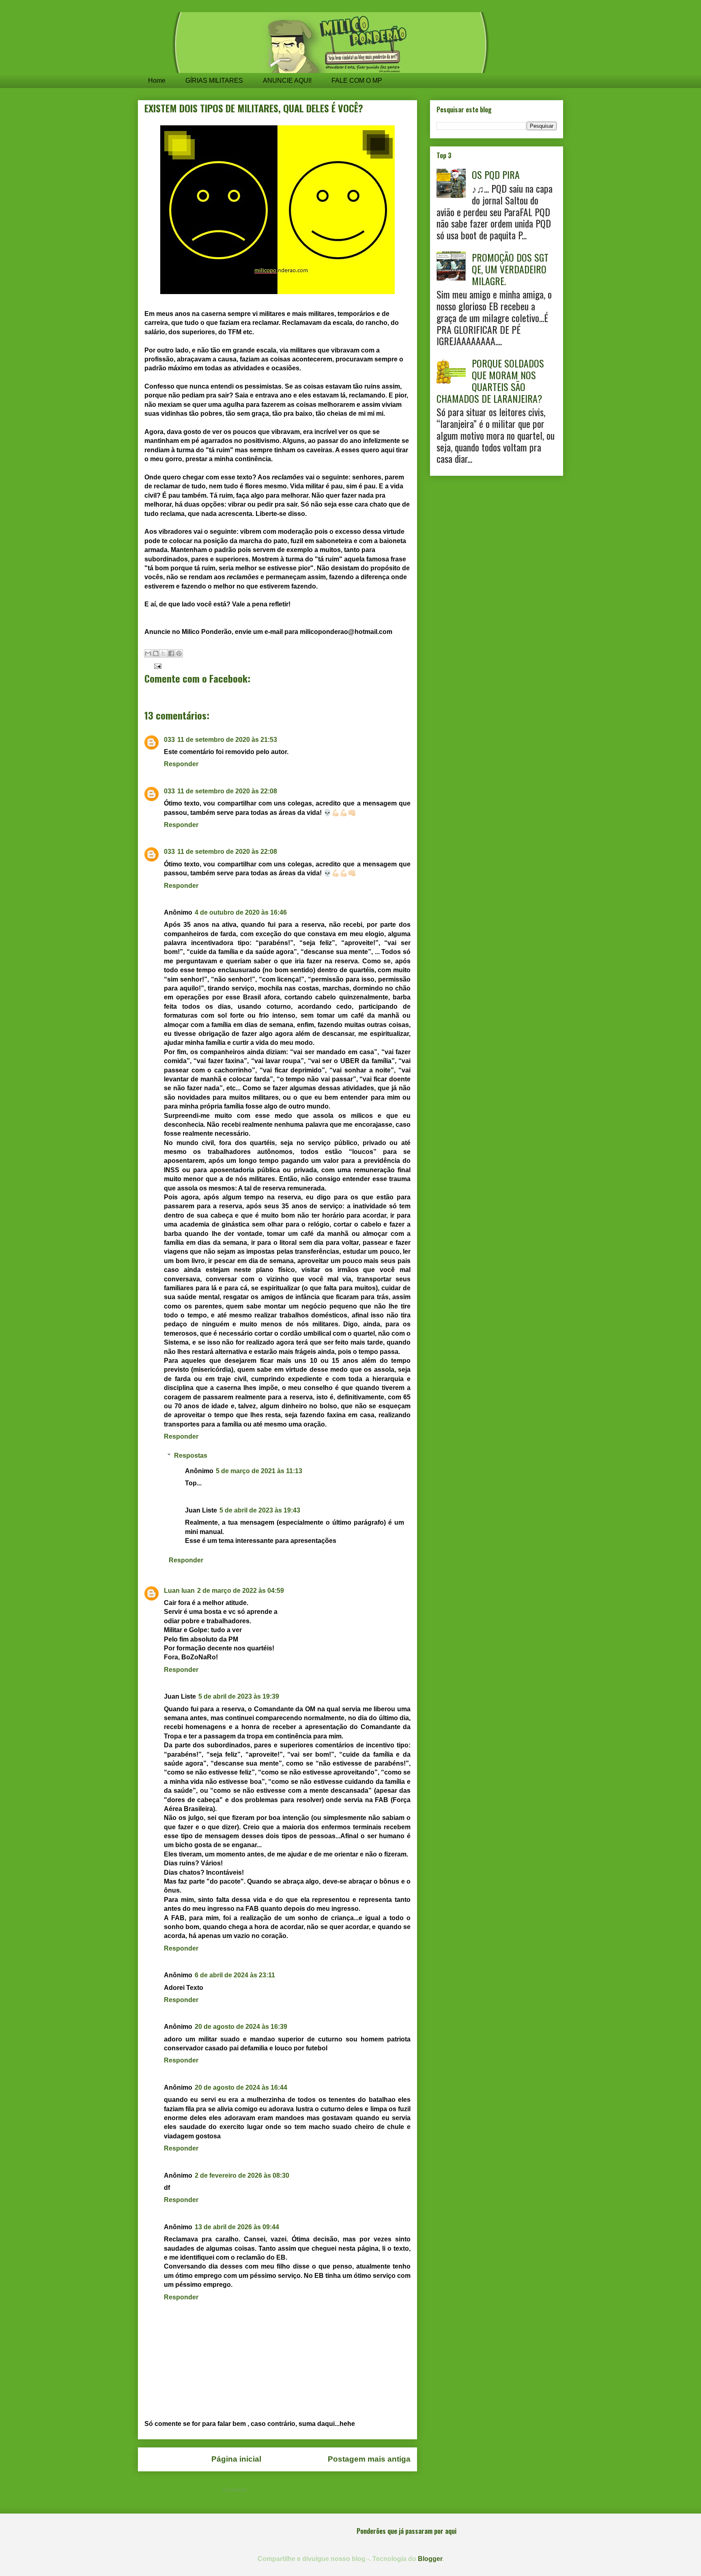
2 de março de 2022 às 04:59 (241, 1591)
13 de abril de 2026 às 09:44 (237, 2227)
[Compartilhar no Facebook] (171, 653)
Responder (181, 764)
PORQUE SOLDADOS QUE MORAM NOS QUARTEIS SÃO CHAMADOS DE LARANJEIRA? (490, 380)
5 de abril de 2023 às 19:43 (260, 1510)
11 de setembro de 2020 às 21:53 (227, 740)
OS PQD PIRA (496, 174)
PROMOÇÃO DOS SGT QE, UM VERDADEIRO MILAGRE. (510, 269)
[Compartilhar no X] (163, 653)
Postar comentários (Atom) (291, 2490)
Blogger (430, 2559)
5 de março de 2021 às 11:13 (259, 1471)
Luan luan (179, 1591)
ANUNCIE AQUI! (287, 81)
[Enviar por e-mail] (148, 653)
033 (169, 740)
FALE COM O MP (357, 81)
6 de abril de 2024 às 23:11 (235, 1975)
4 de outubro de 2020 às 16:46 (241, 912)
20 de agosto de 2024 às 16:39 (241, 2027)
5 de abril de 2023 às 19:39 (239, 1696)
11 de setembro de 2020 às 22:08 (227, 791)
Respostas (191, 1456)
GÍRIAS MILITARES (214, 81)
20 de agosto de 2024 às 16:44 (241, 2087)
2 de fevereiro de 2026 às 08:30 (242, 2175)
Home (157, 81)
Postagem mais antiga (369, 2459)
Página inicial (236, 2459)
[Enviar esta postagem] (156, 666)
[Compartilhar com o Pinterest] (179, 653)
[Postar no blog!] (156, 653)
